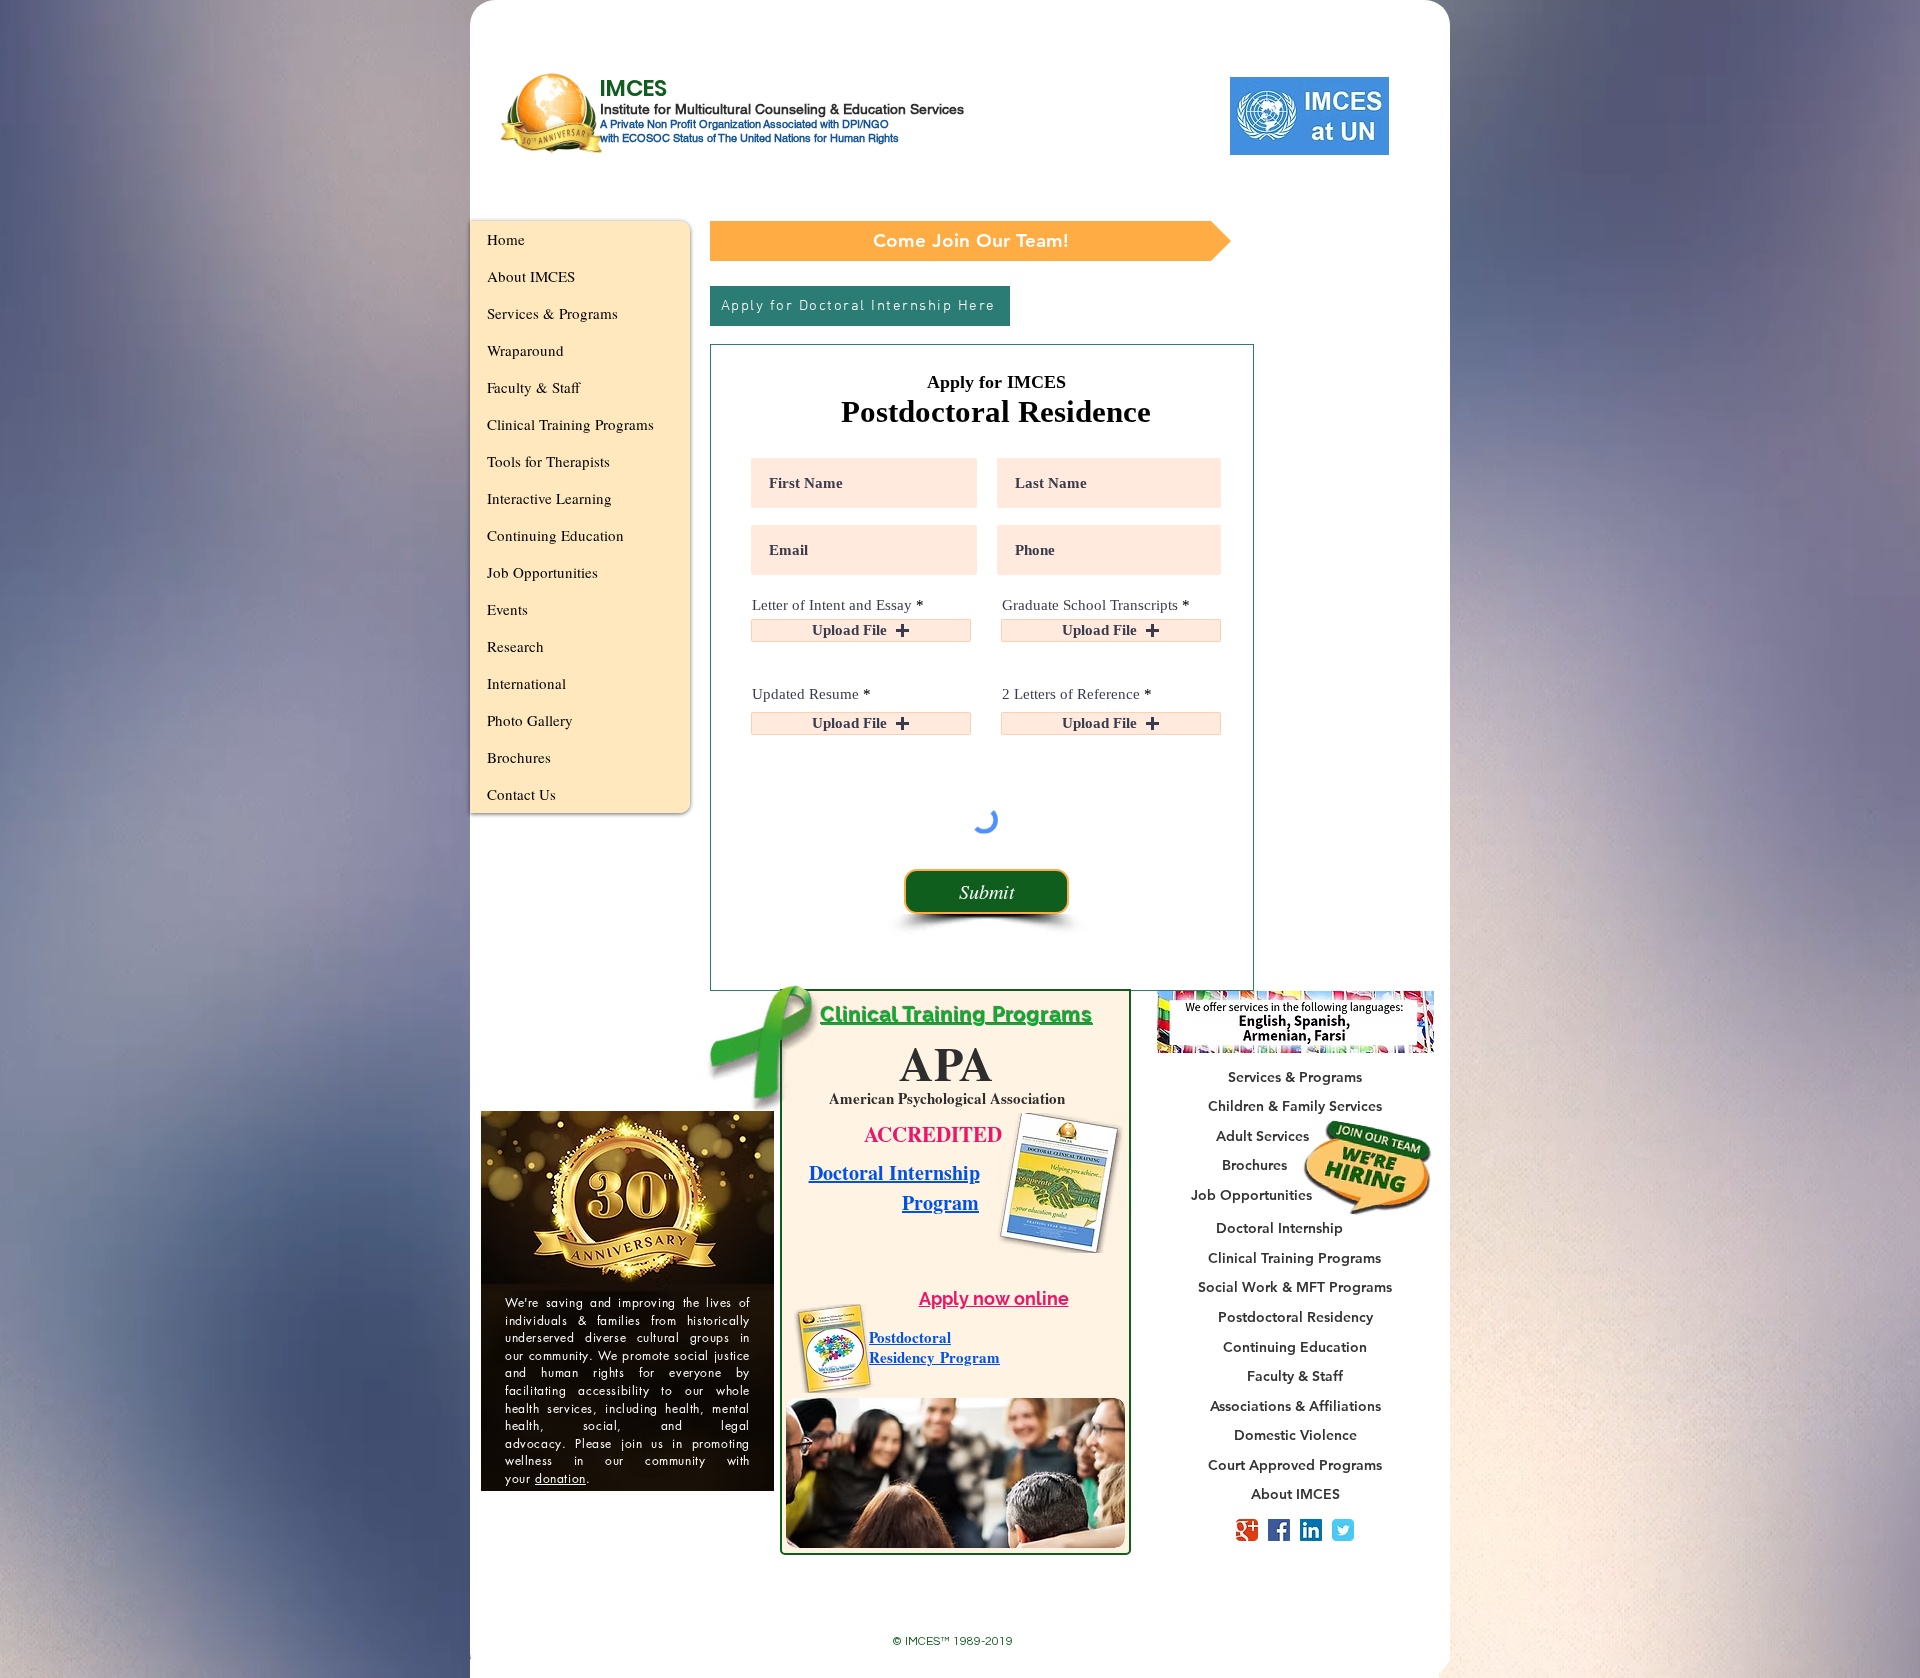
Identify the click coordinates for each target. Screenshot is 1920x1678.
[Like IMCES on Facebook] (1279, 1530)
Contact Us (521, 794)
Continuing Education (555, 535)
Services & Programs (552, 313)
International (526, 683)
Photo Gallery (530, 720)
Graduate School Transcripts (1090, 605)
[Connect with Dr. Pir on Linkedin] (1311, 1530)
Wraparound (525, 350)
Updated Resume (805, 694)
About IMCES (531, 276)
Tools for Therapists (548, 461)
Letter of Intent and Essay (832, 605)
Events (507, 609)
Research (515, 646)
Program (940, 1202)
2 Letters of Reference (1073, 694)
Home (506, 239)
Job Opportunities (542, 572)
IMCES (633, 88)
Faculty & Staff (533, 387)
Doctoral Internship (894, 1172)
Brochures (519, 757)
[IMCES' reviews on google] (1247, 1530)
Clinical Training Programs (570, 424)
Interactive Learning (549, 498)
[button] (970, 241)
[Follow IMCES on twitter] (1343, 1530)
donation (560, 1478)
